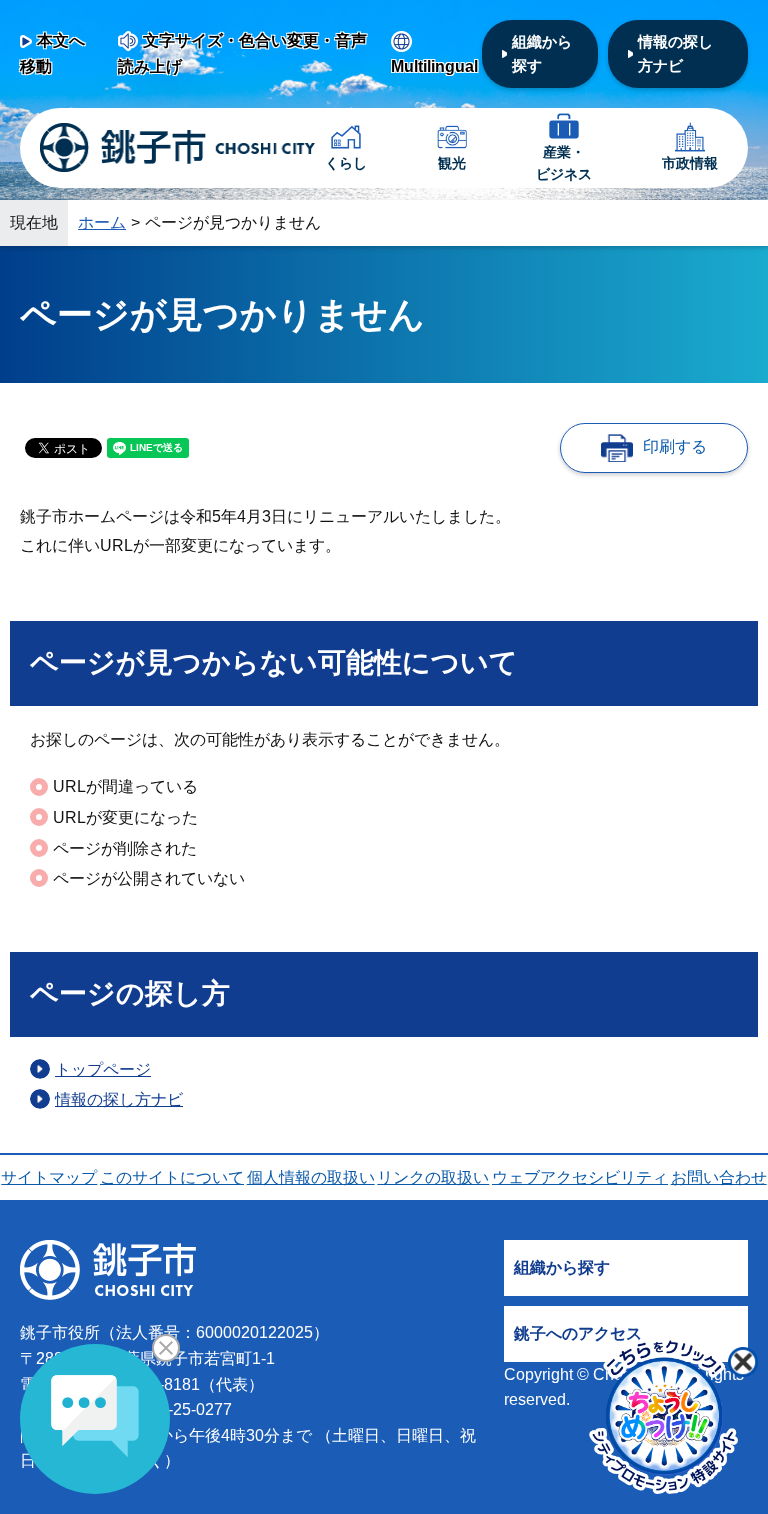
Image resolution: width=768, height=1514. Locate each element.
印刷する (675, 446)
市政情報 (690, 163)
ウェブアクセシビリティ (580, 1177)
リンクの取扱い (433, 1177)
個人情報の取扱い (311, 1177)
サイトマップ (49, 1177)
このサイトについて (172, 1177)
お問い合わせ (719, 1177)
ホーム (102, 222)
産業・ (564, 163)
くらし (346, 163)
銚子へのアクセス (578, 1333)
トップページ (103, 1069)
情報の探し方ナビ (675, 53)
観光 (452, 163)
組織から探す (542, 53)
